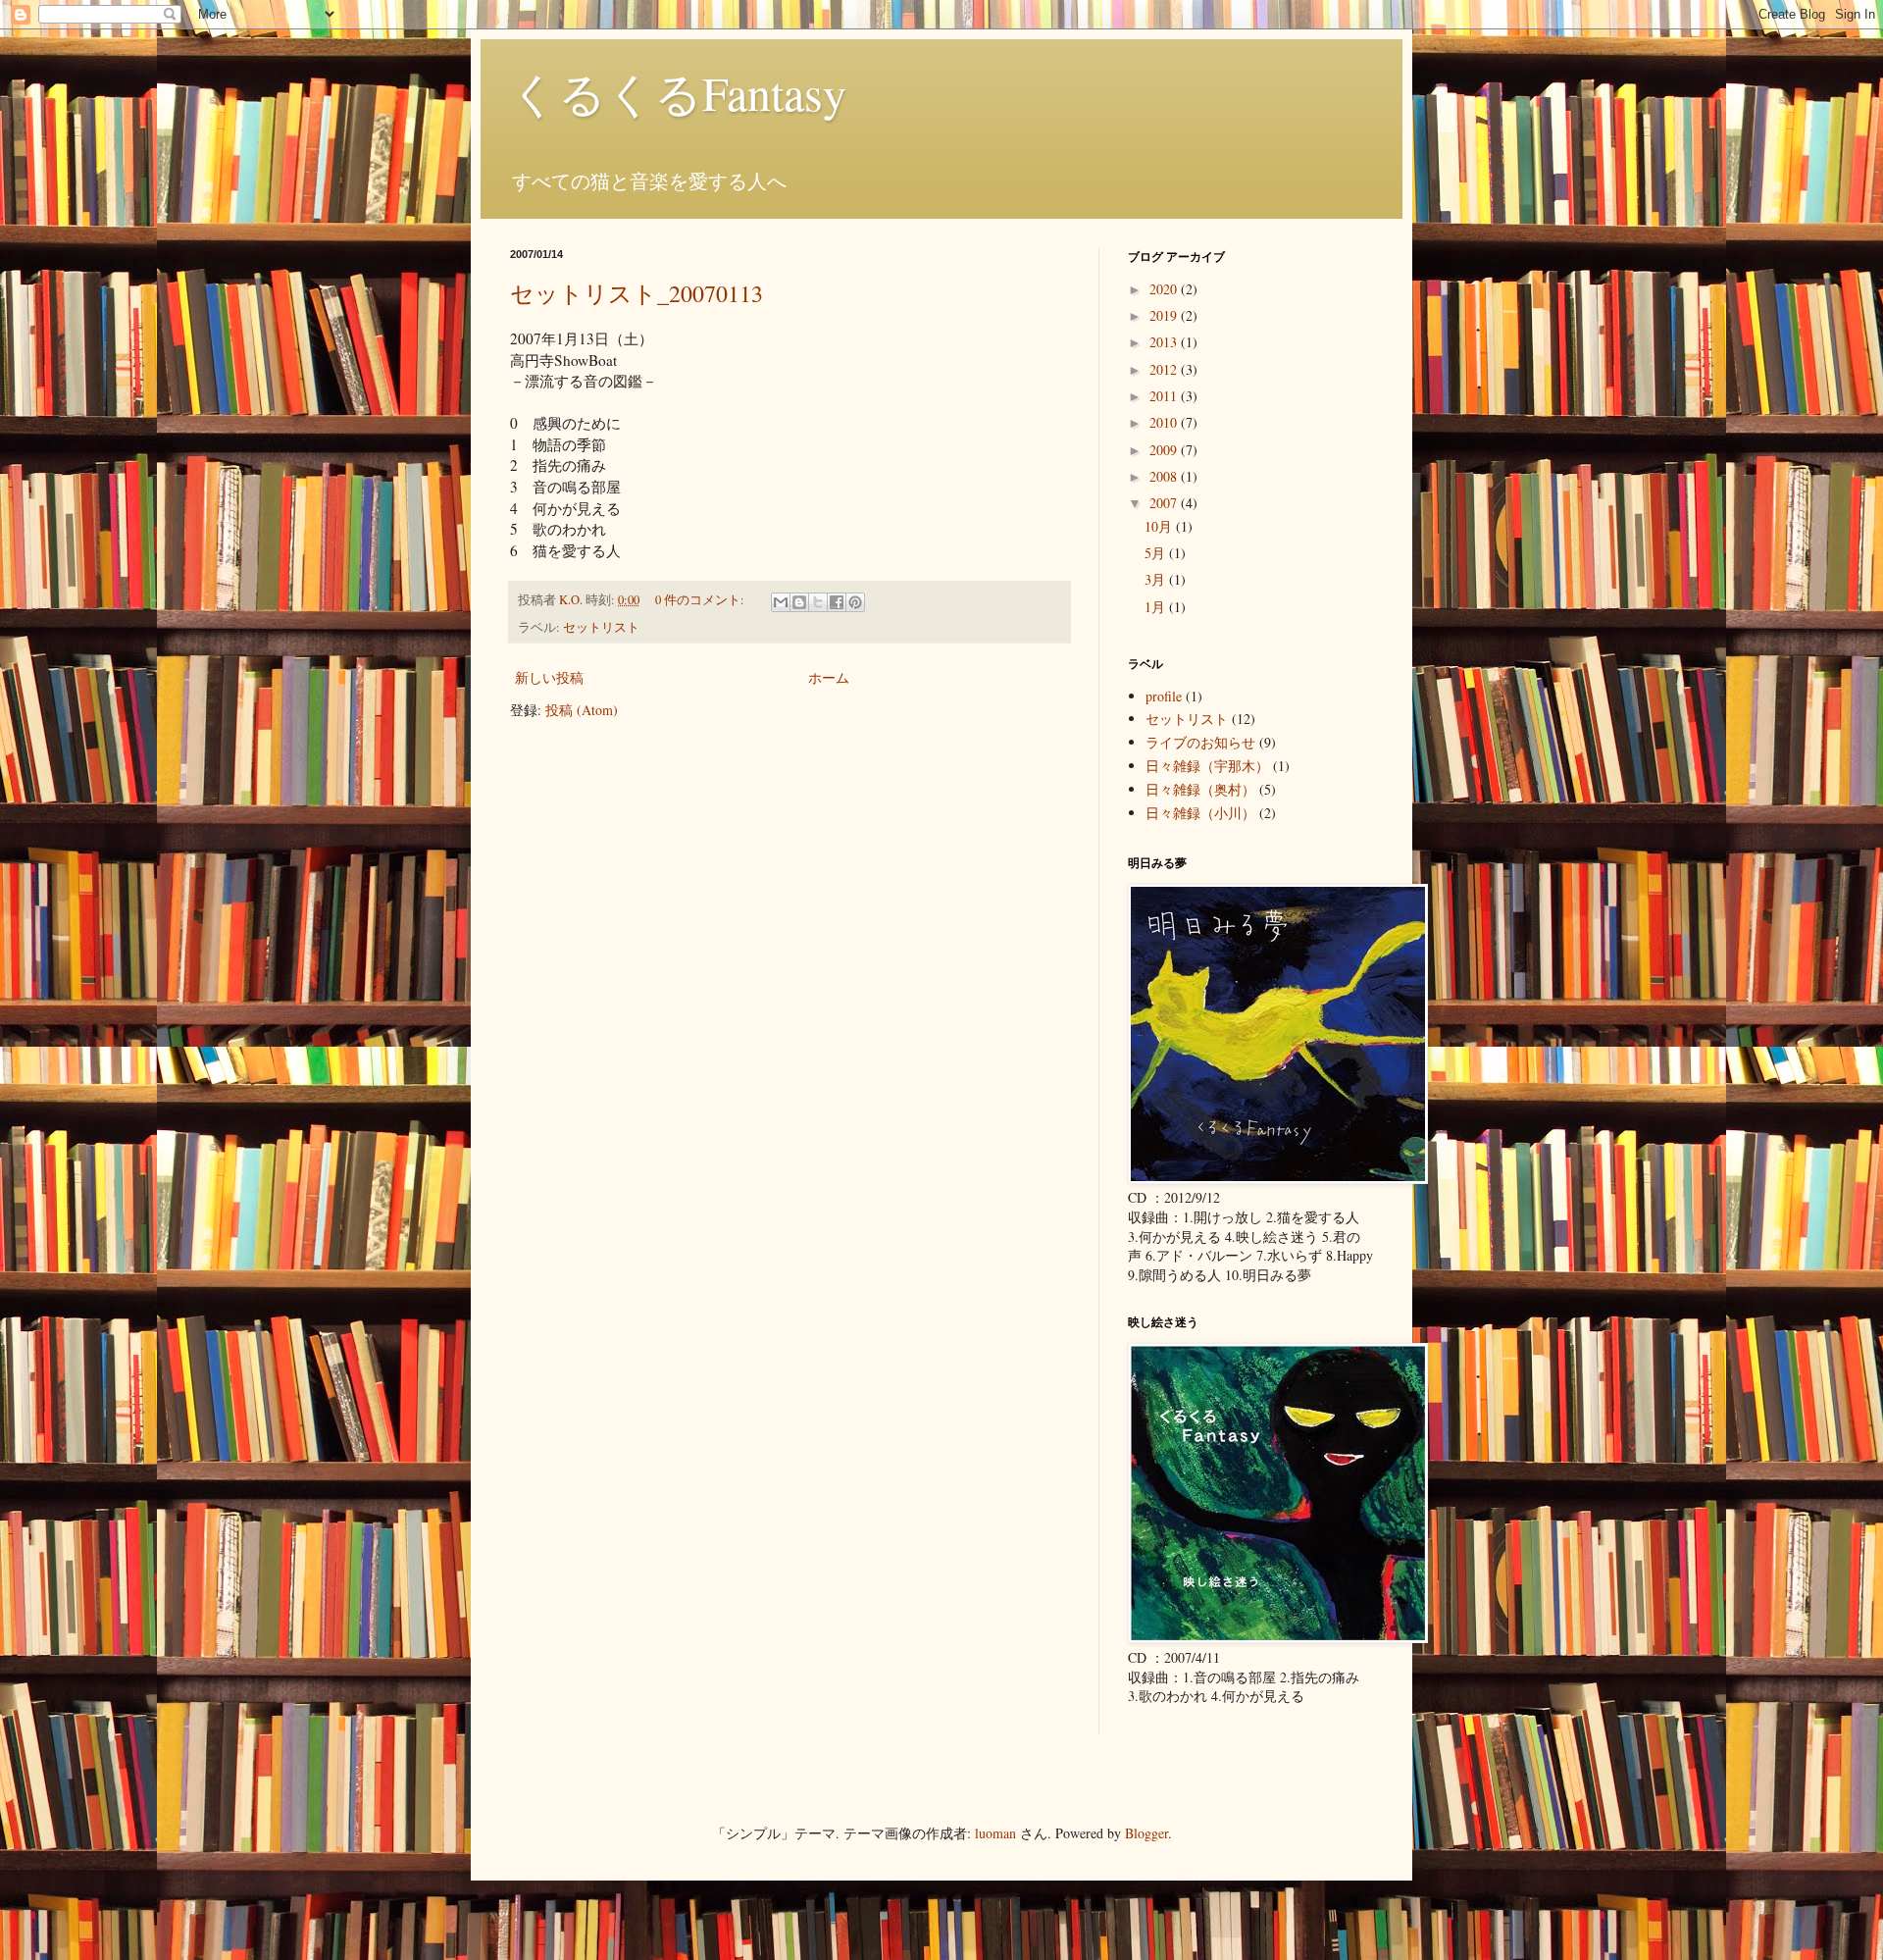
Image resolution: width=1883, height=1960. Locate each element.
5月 (1157, 553)
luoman (995, 1833)
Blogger (1146, 1833)
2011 (1165, 396)
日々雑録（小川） (1200, 813)
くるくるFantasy (678, 92)
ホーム (829, 677)
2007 (1165, 503)
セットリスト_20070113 (636, 293)
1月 (1157, 607)
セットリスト (601, 627)
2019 (1165, 315)
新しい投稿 (549, 677)
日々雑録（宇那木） (1207, 766)
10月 (1160, 526)
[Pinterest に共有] (855, 602)
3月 (1157, 579)
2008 (1165, 476)
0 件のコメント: (701, 600)
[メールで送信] (781, 602)
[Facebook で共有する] (837, 602)
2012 (1165, 369)
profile (1164, 696)
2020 (1165, 289)
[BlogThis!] (799, 602)
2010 (1165, 422)
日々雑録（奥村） (1200, 789)
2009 (1165, 450)
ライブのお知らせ (1200, 742)
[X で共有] (818, 602)
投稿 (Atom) (582, 710)
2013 (1165, 342)
